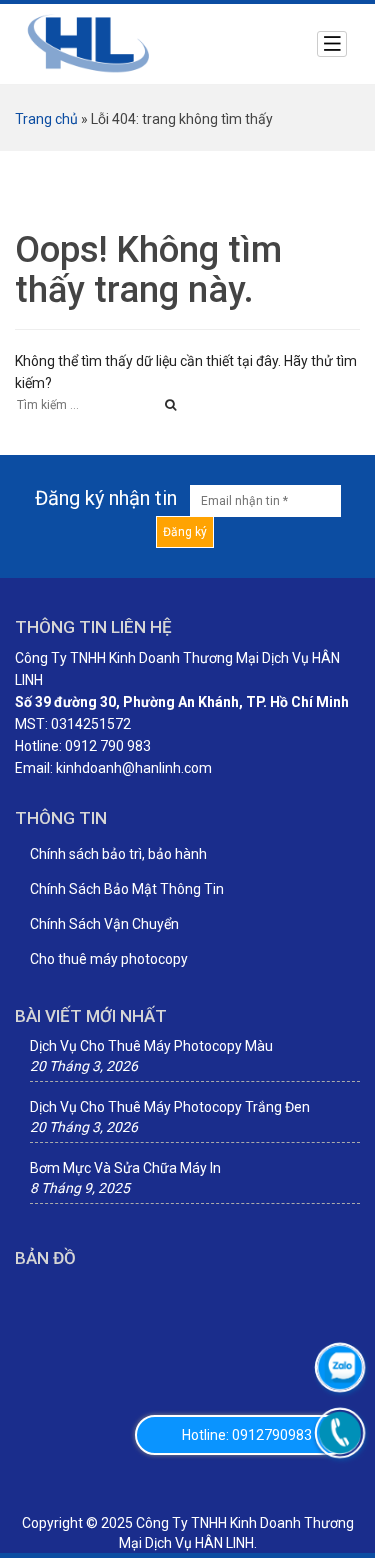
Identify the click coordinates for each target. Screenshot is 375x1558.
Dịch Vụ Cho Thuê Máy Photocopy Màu (151, 1046)
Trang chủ (46, 119)
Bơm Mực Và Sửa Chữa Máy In (125, 1168)
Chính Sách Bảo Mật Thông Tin (127, 889)
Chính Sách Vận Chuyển (104, 924)
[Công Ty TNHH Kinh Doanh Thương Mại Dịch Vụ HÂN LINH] (89, 43)
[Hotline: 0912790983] (340, 1433)
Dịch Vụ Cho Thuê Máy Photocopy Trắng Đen (170, 1107)
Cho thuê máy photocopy (109, 959)
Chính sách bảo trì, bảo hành (118, 854)
